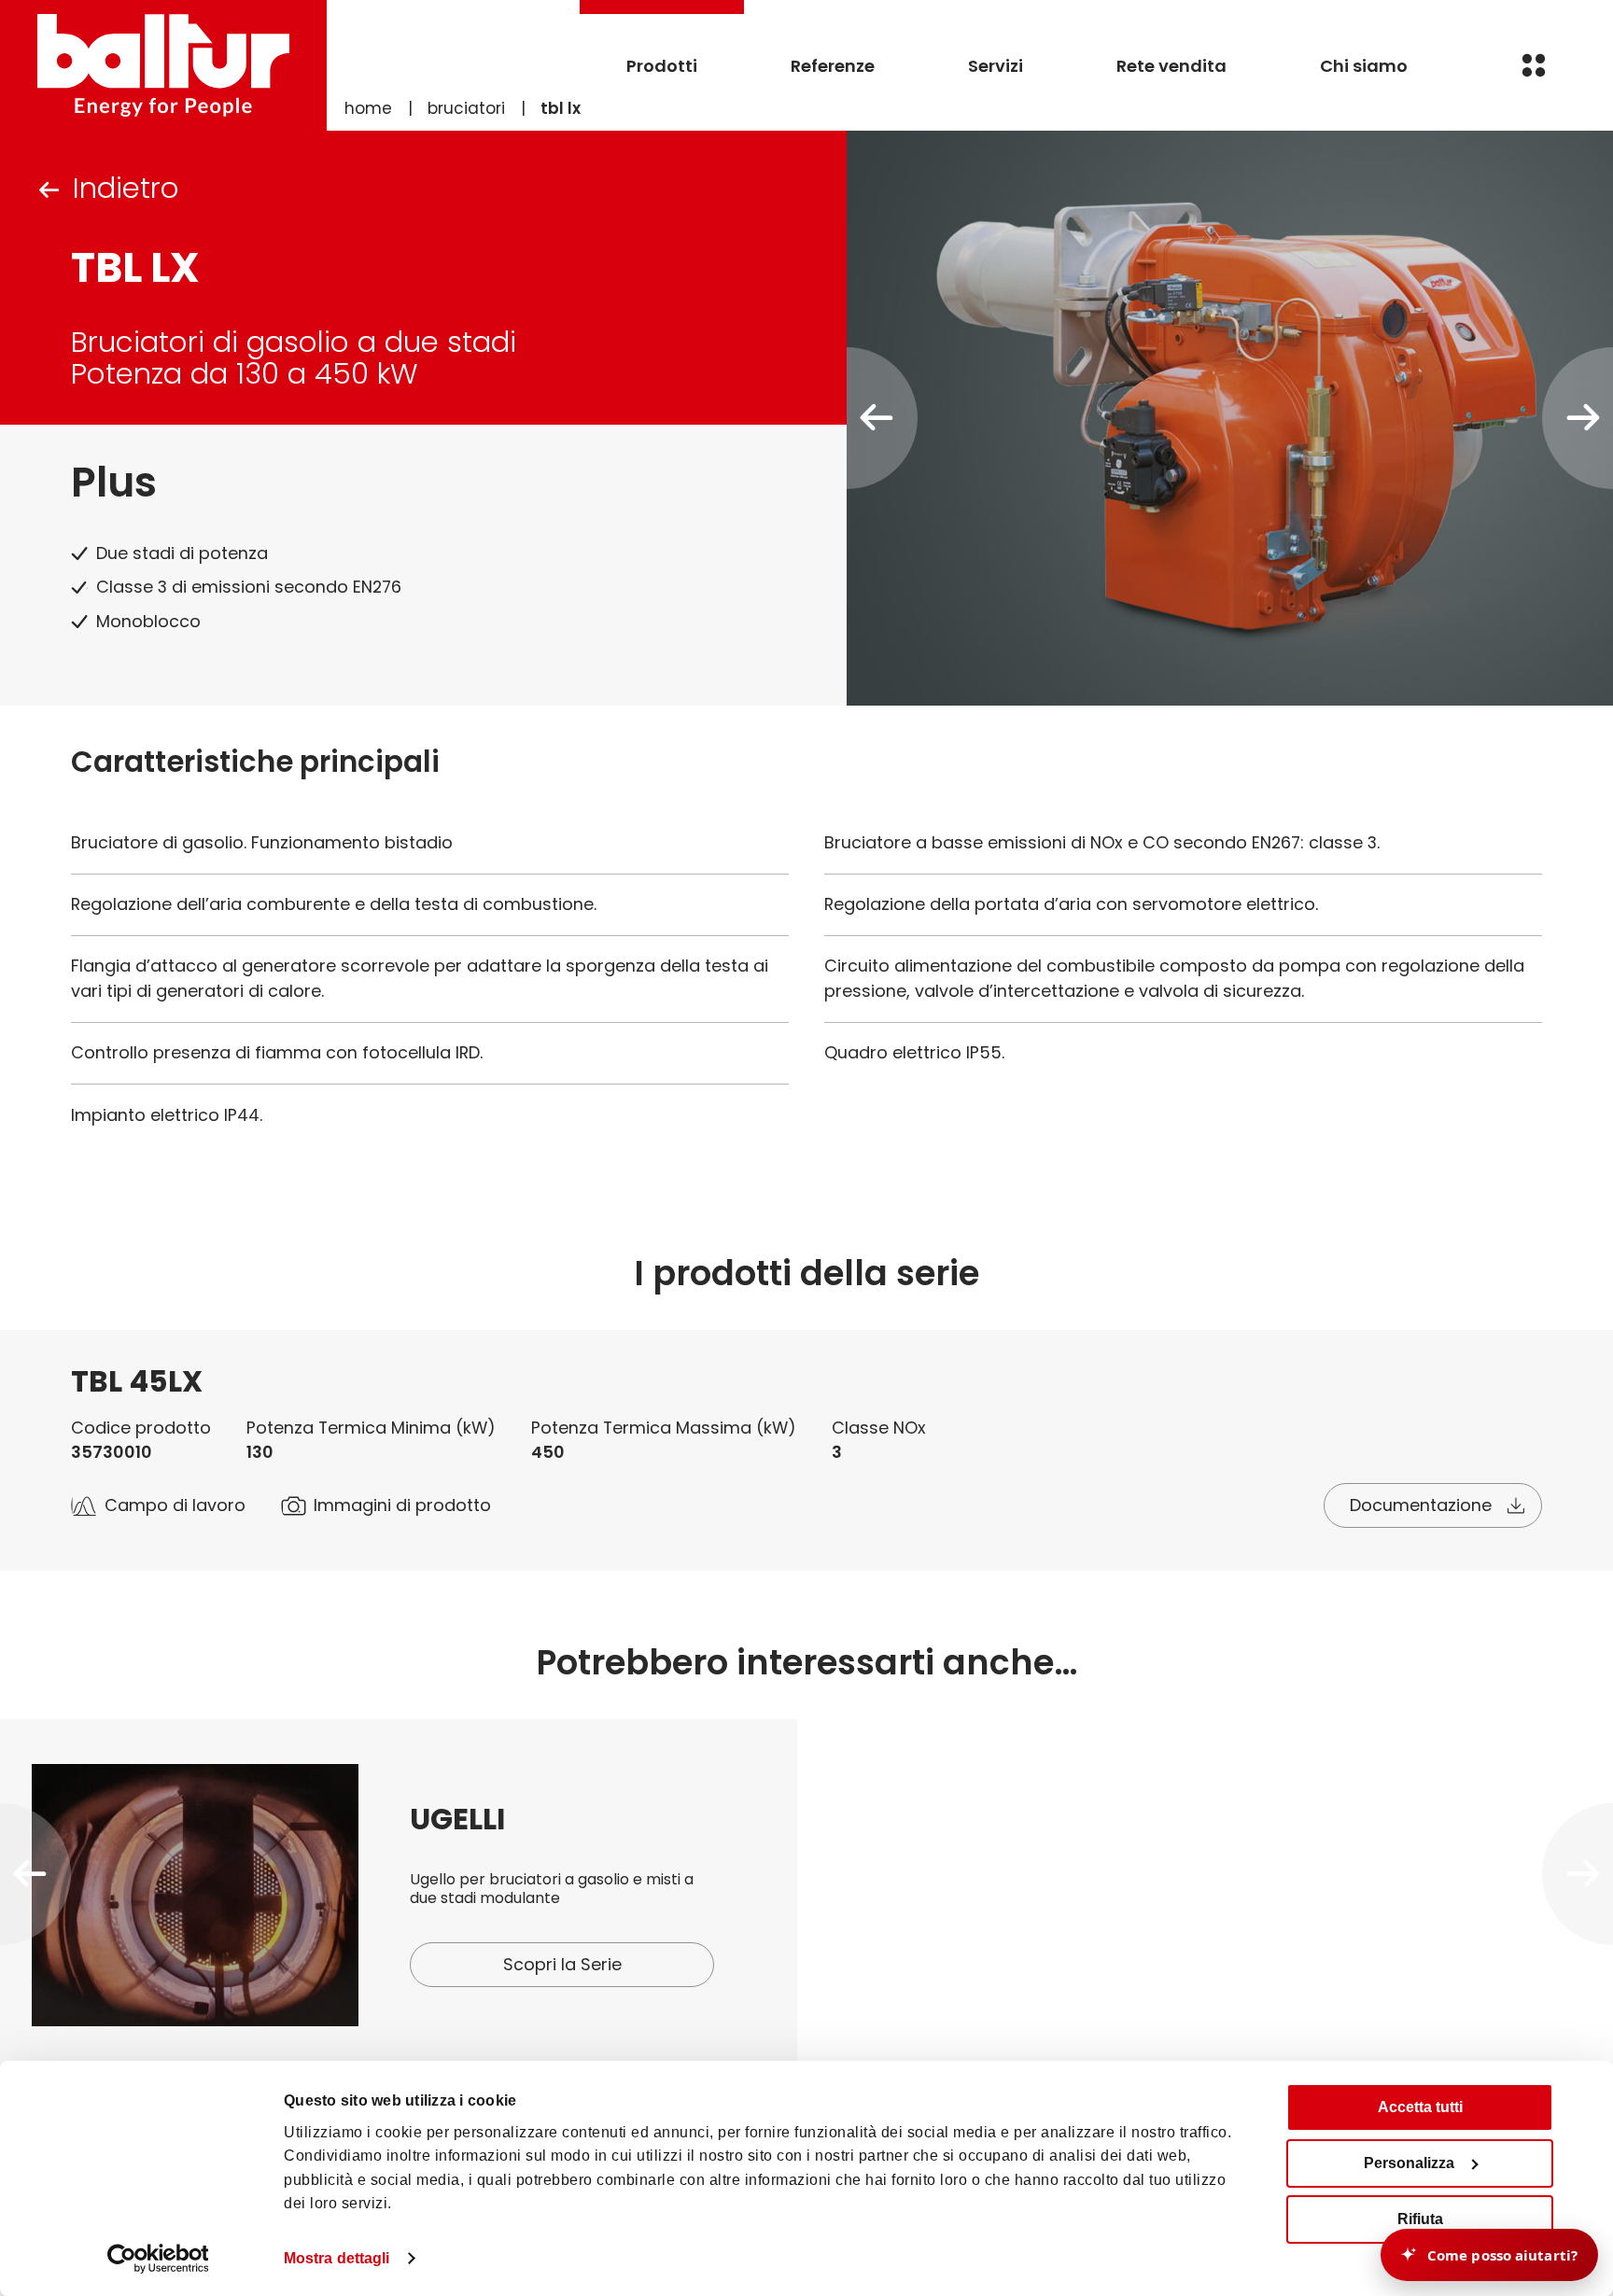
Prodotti (662, 66)
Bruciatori (466, 108)
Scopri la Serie (562, 1964)
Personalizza (1409, 2163)
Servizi (996, 66)
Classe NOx (879, 1428)
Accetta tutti (1420, 2107)
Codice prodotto (141, 1428)
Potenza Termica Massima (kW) (664, 1428)
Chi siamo (1364, 66)
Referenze (833, 66)
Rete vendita (1171, 66)
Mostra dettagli (337, 2258)
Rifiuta (1420, 2219)
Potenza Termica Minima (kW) (371, 1428)
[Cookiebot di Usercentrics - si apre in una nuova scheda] (158, 2259)
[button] (35, 1874)
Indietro (126, 188)
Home (368, 108)
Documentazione (1421, 1505)
